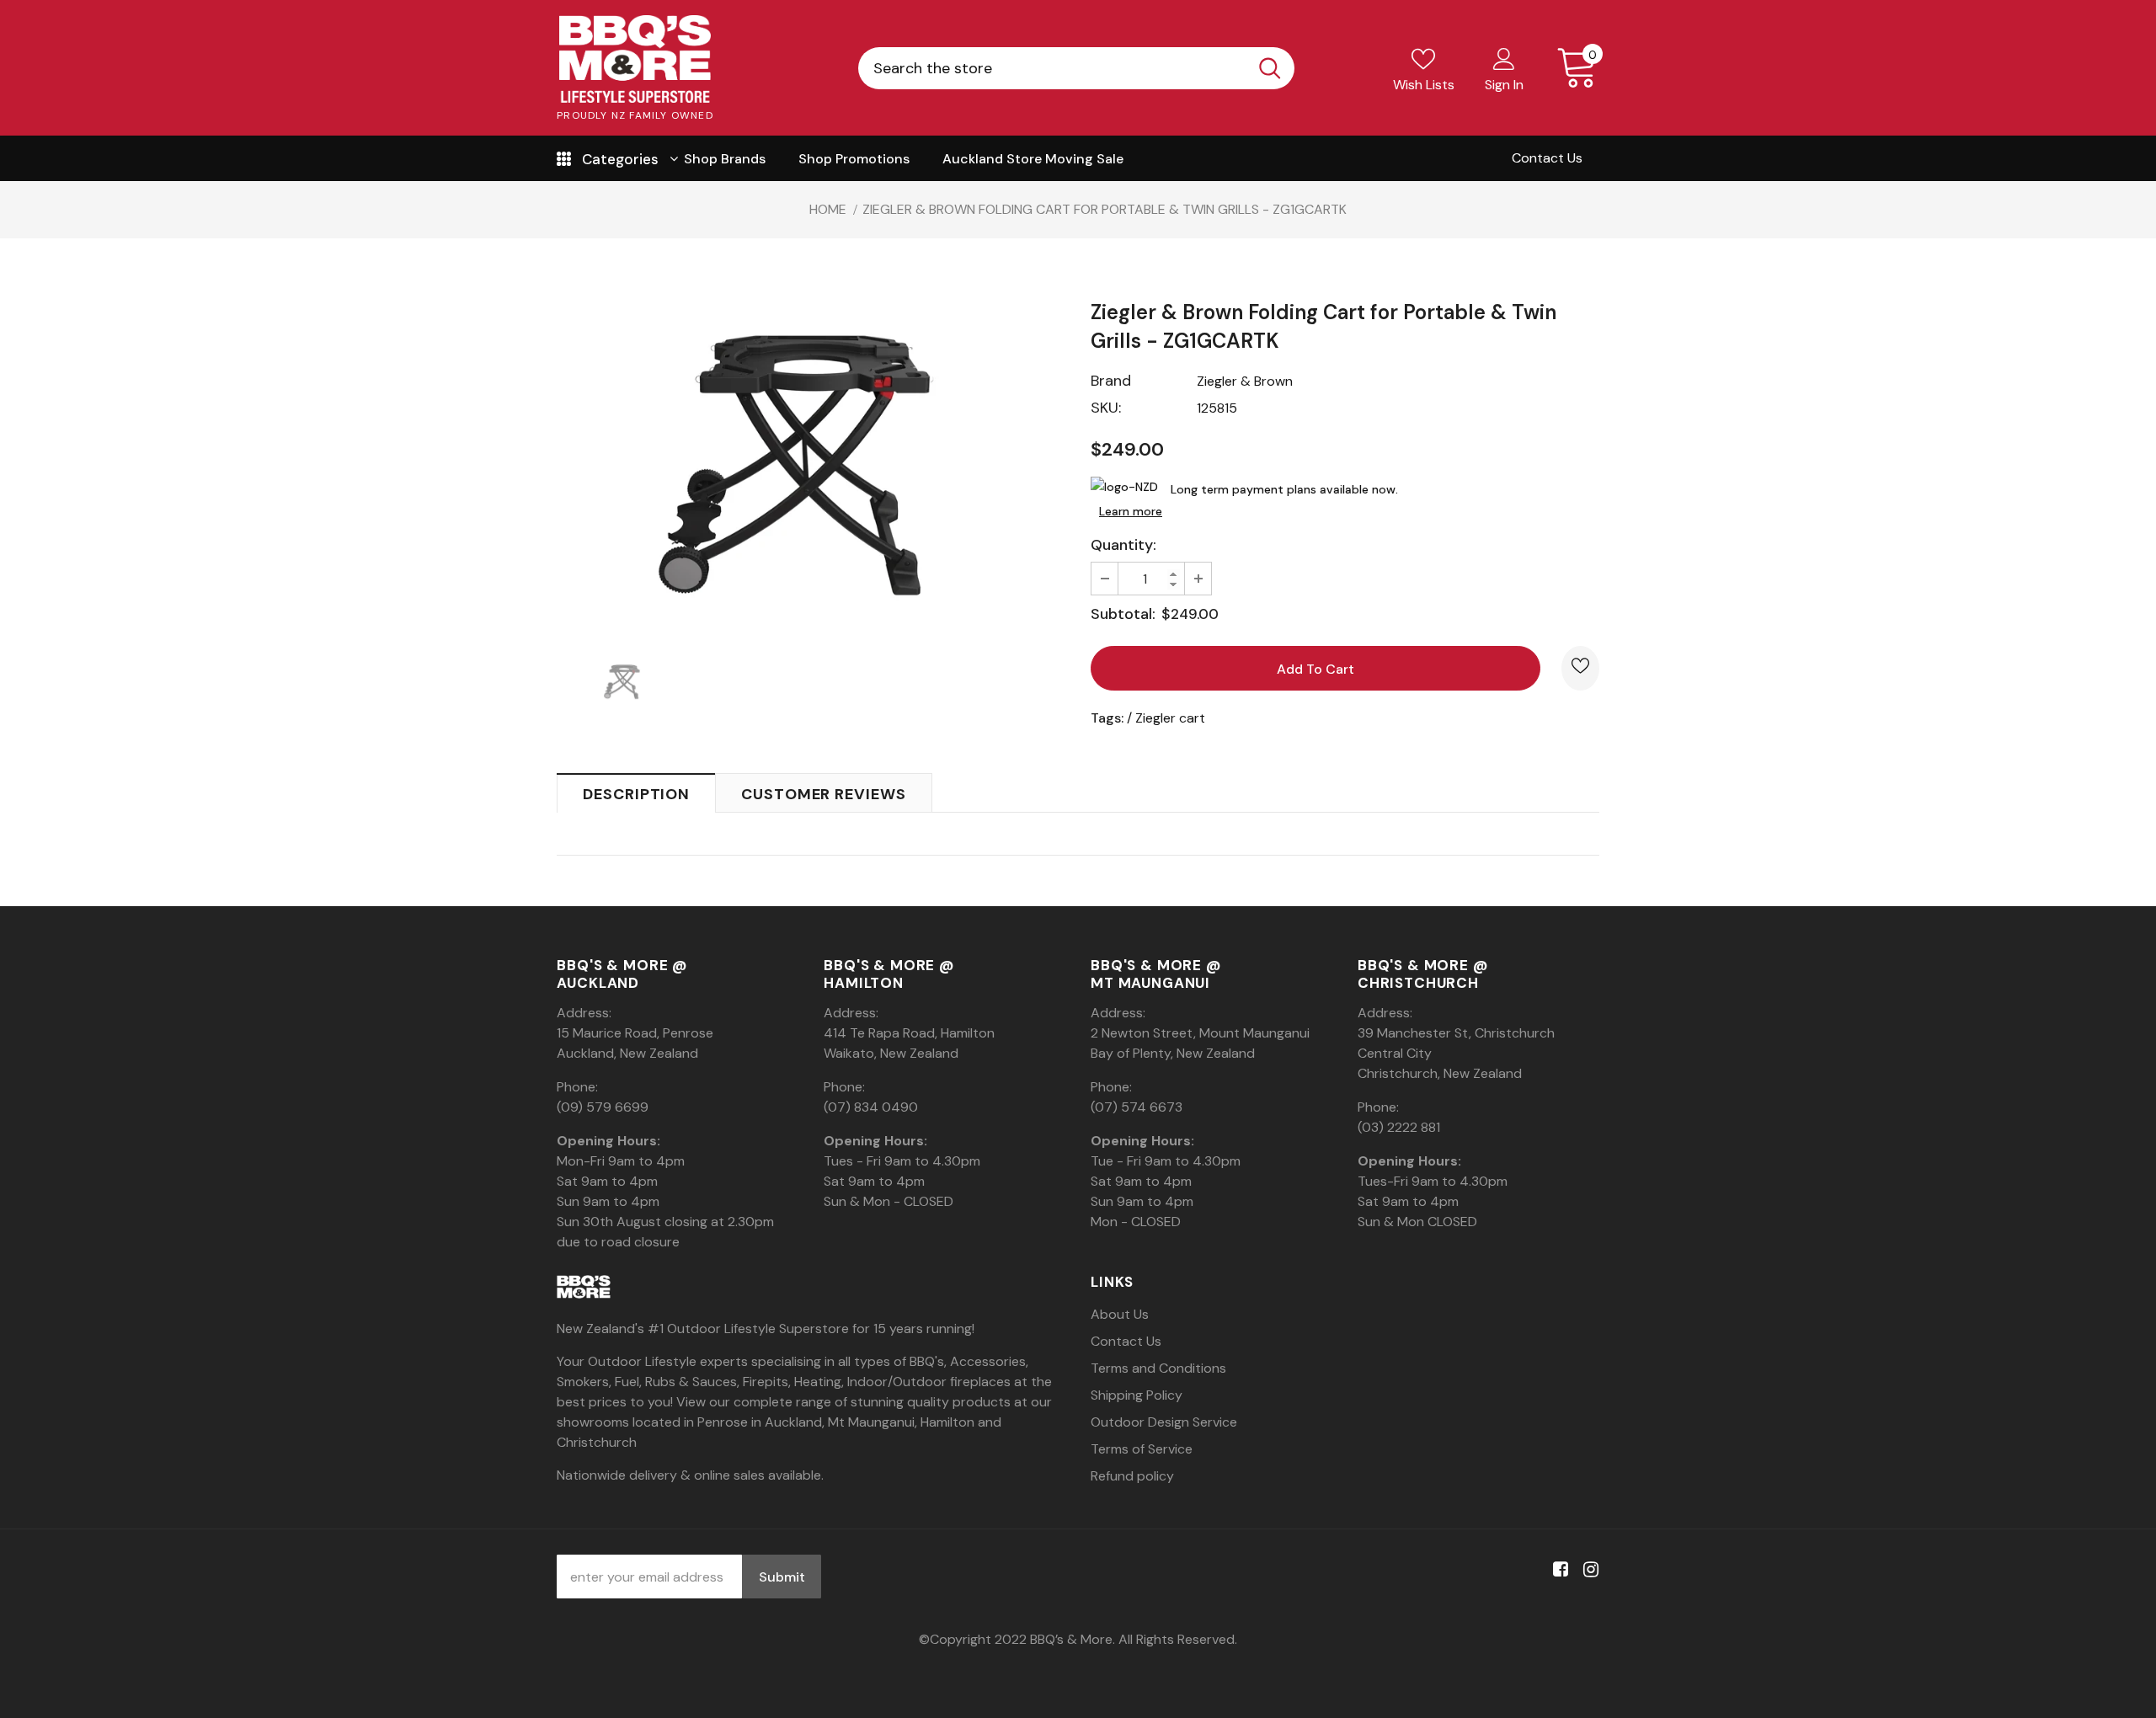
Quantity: (1123, 545)
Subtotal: (1123, 614)
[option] (811, 456)
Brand (1111, 381)
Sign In (1504, 85)
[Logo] (635, 59)
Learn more (1131, 511)
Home (828, 209)
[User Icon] (1504, 58)
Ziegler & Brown (1245, 381)
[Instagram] (1588, 1570)
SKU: (1106, 408)
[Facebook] (1558, 1570)
